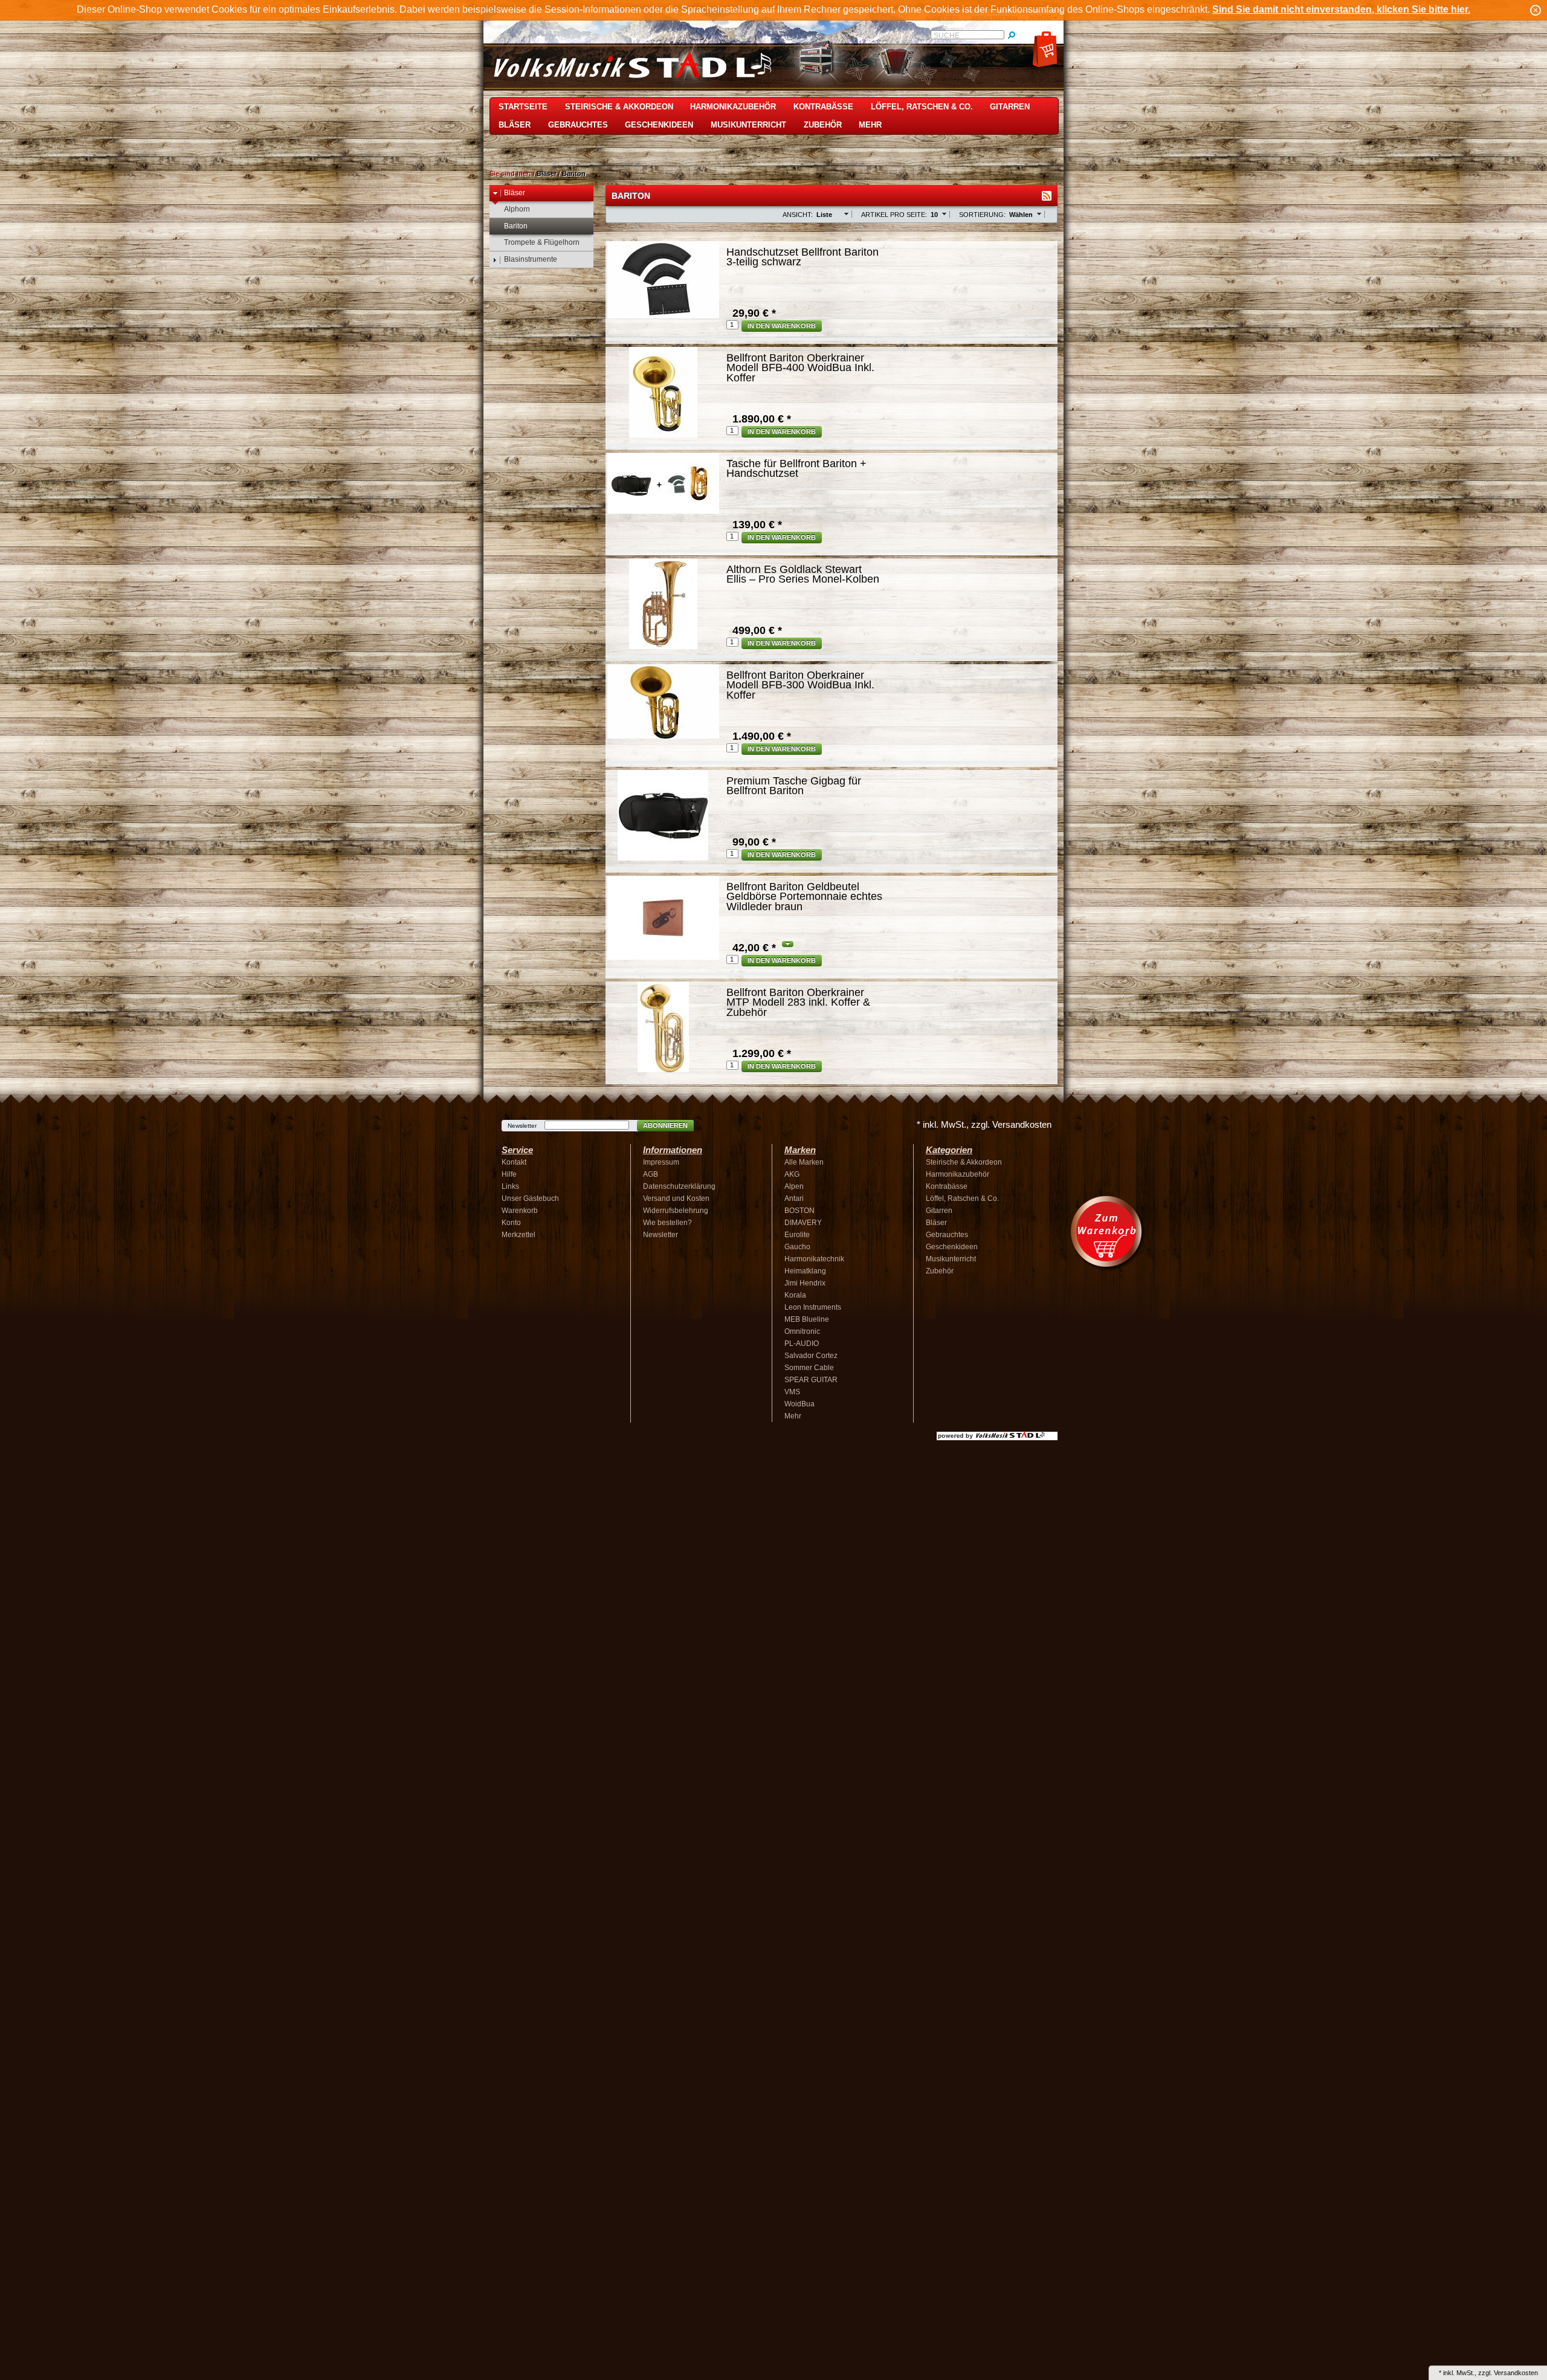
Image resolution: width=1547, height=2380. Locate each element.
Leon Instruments (813, 1307)
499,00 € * (757, 630)
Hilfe (509, 1174)
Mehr (870, 125)
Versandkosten (1516, 2373)
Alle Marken (804, 1162)
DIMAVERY (803, 1223)
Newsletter (522, 1126)
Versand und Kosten (676, 1198)
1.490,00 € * (762, 736)
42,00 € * (754, 948)
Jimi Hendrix (805, 1283)
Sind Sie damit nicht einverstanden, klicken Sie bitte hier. (1341, 9)
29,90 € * (754, 313)
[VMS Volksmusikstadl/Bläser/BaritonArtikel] (1047, 196)
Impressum (661, 1162)
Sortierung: (982, 215)
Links (510, 1186)
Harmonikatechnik (814, 1259)
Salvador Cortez (811, 1356)
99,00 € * (754, 842)
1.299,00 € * (762, 1053)
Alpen (794, 1186)
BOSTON (799, 1211)
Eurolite (797, 1235)
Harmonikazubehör (733, 107)
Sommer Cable (809, 1368)
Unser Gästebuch (530, 1198)
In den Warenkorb (782, 326)
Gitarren (1010, 107)
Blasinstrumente (531, 259)
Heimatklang (805, 1271)
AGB (651, 1174)
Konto (511, 1223)
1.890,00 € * (762, 419)
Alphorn (517, 209)
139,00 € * (757, 525)
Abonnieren (665, 1125)
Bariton (574, 173)
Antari (794, 1198)
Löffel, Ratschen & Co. (922, 107)
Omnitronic (802, 1331)
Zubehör (823, 125)
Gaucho (797, 1247)
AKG (792, 1174)
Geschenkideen (659, 125)
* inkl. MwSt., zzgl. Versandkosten (984, 1124)
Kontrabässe (823, 107)
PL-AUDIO (802, 1344)
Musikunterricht (748, 125)
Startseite (523, 107)
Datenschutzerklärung (679, 1186)
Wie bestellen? (667, 1223)
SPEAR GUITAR (811, 1380)
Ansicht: (798, 215)
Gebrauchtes (578, 125)
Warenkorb (520, 1211)
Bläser (515, 125)
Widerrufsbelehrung (676, 1211)
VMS (792, 1392)
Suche (947, 36)
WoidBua (799, 1404)
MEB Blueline (807, 1319)
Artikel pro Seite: (894, 215)
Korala (795, 1295)
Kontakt (514, 1162)
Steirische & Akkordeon (619, 107)
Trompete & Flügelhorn (542, 242)
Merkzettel (518, 1235)
